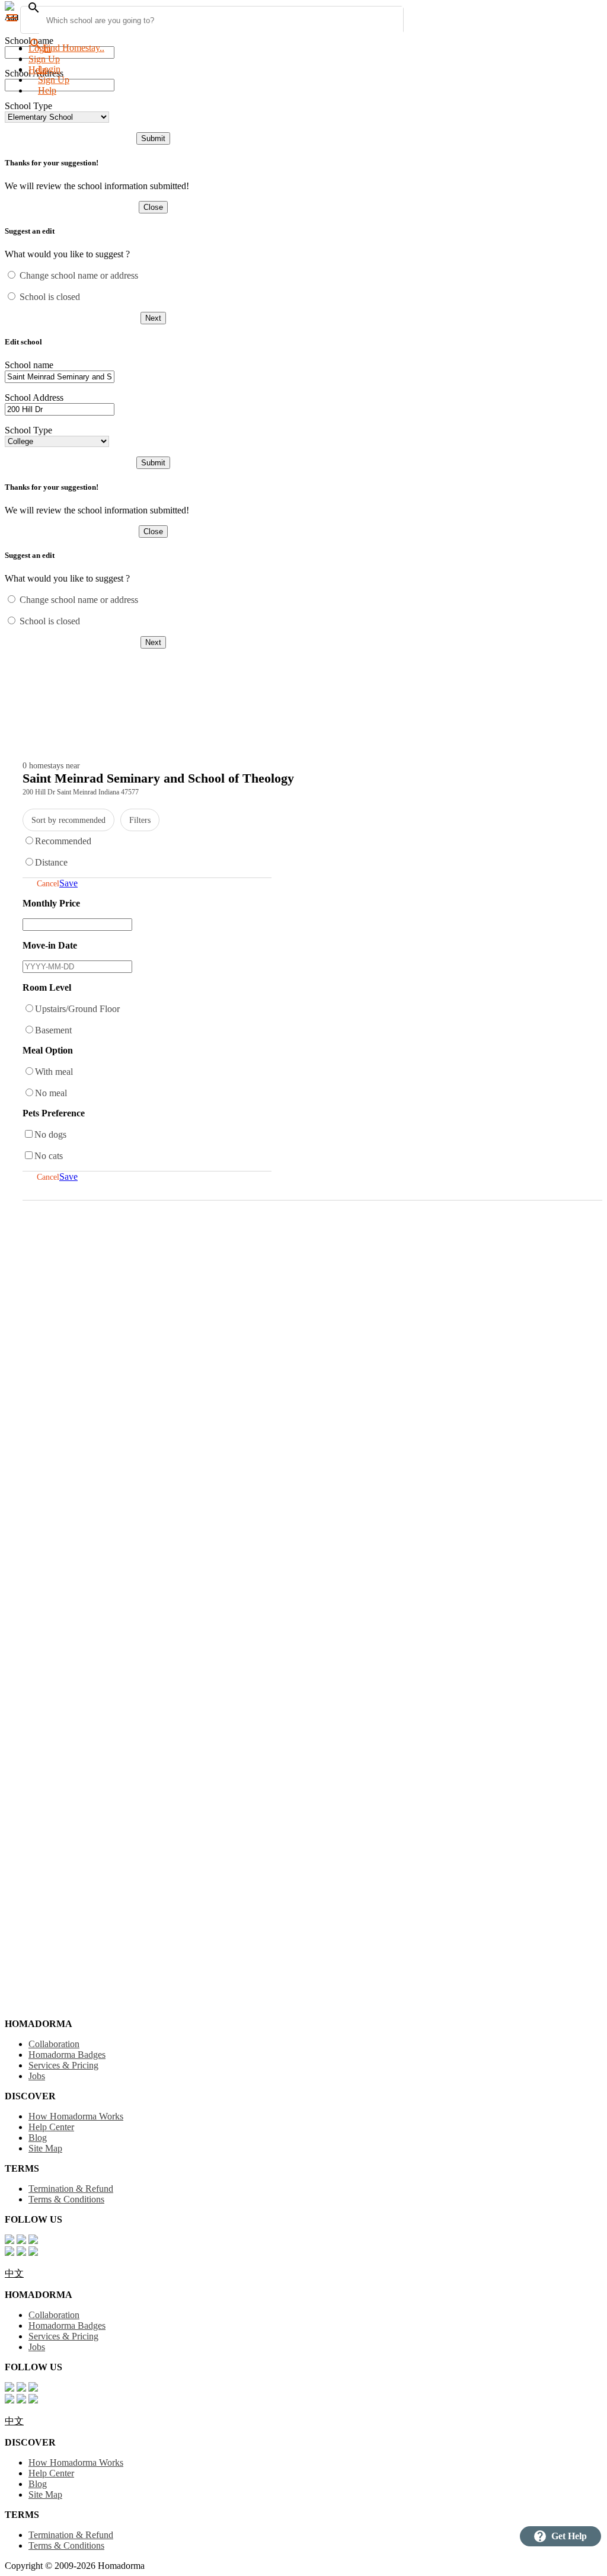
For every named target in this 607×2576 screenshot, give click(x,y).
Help (47, 90)
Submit (153, 138)
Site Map (45, 2148)
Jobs (37, 2076)
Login (40, 48)
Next (153, 318)
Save (68, 883)
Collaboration (54, 2044)
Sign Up (44, 59)
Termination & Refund (71, 2189)
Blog (38, 2138)
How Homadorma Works (76, 2116)
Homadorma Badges (67, 2055)
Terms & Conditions (66, 2199)
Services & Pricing (63, 2065)
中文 (14, 2273)
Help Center (51, 2127)
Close (153, 207)
